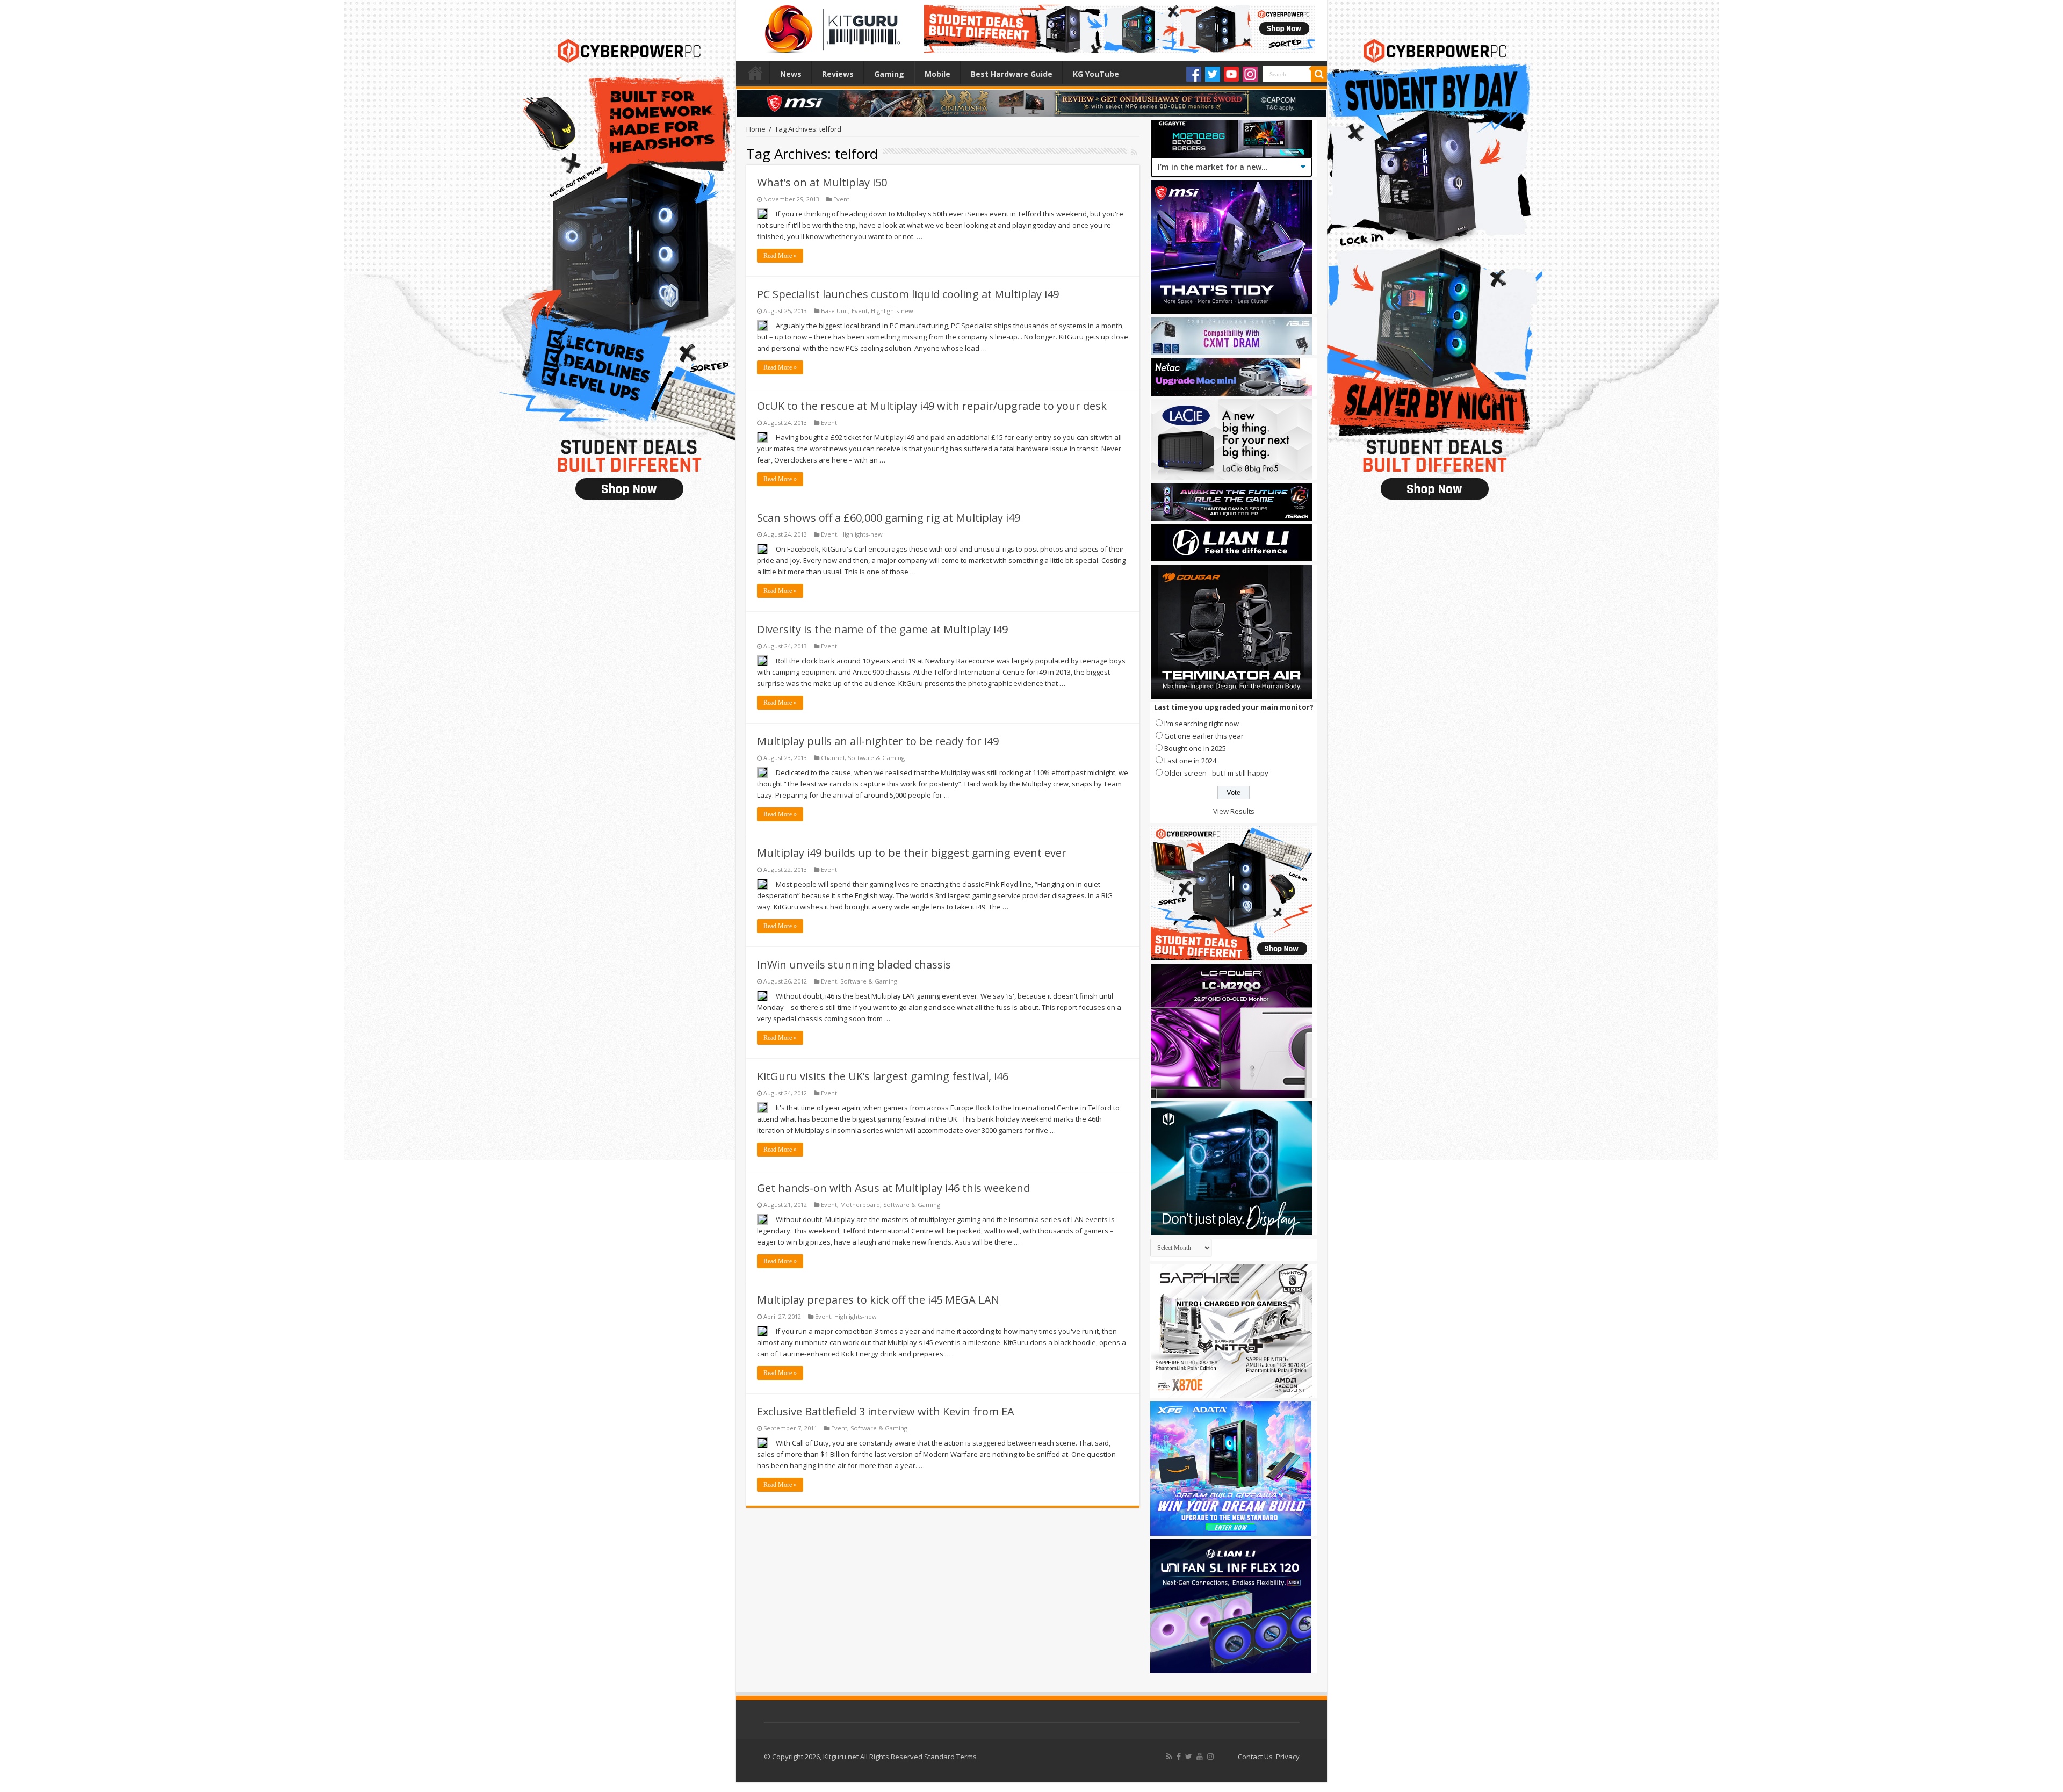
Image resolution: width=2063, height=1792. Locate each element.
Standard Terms (950, 1757)
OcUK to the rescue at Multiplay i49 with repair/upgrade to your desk (932, 406)
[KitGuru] (830, 26)
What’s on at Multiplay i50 (822, 182)
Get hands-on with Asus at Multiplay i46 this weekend (893, 1188)
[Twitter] (1213, 74)
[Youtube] (1231, 74)
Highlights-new (892, 311)
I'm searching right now (1202, 724)
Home (755, 73)
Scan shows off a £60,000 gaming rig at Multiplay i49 (889, 518)
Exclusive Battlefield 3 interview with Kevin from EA (886, 1411)
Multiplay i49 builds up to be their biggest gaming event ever (912, 853)
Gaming (889, 74)
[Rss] (1169, 1757)
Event (841, 199)
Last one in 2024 (1190, 761)
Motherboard (860, 1205)
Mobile (937, 74)
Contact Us (1255, 1757)
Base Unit (835, 311)
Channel (833, 758)
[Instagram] (1250, 74)
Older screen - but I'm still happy (1216, 773)
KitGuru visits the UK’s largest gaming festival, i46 (883, 1076)
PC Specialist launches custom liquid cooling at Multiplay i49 (908, 294)
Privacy (1288, 1757)
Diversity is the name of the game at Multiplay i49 (882, 629)
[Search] (1319, 74)
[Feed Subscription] (1134, 152)
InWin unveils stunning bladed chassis (854, 964)
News (791, 74)
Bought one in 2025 (1195, 748)
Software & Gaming (876, 758)
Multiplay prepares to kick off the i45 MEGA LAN (878, 1300)
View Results (1234, 811)
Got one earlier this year (1204, 736)
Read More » (780, 256)
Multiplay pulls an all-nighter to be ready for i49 (878, 741)
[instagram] (1210, 1757)
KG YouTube (1096, 74)
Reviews (838, 74)
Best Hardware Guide (1012, 74)
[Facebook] (1194, 74)
